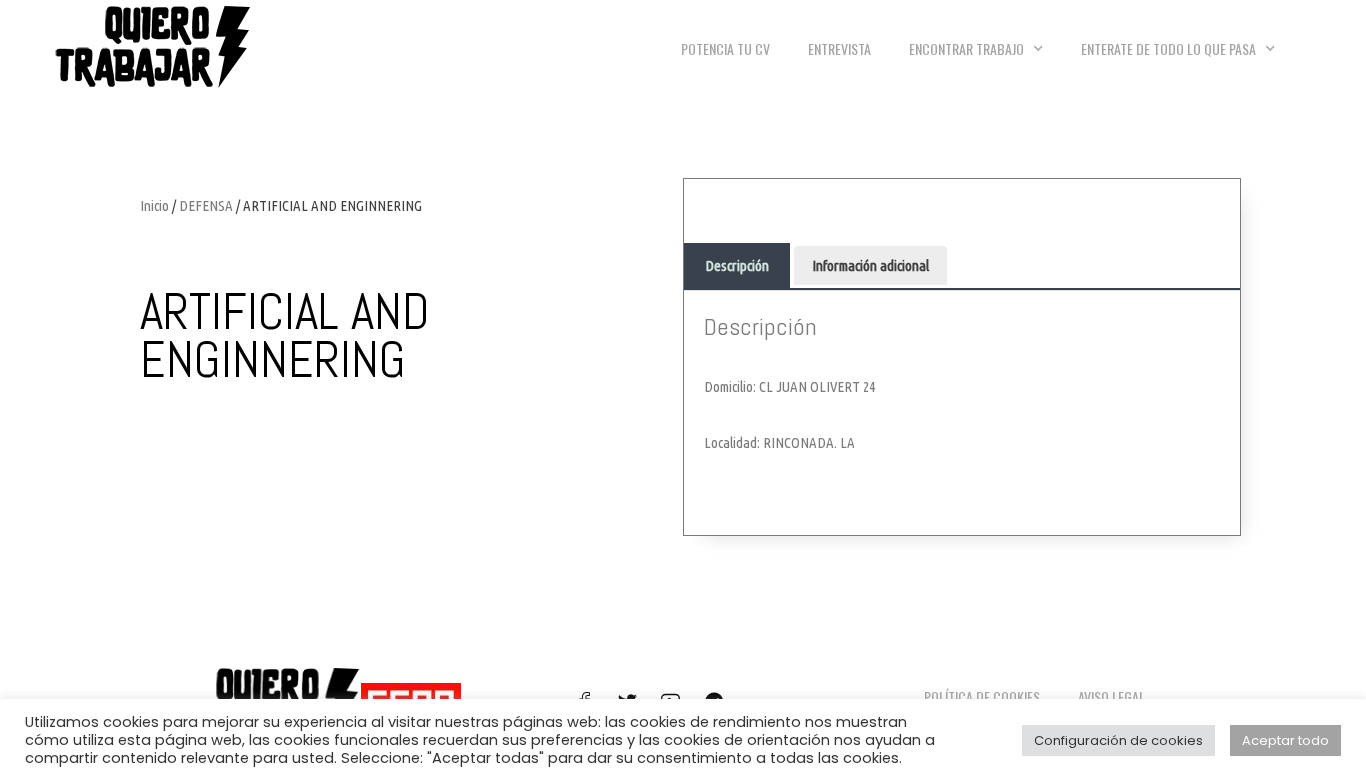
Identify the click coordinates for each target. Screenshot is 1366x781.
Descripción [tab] (737, 265)
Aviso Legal (1111, 696)
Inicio (154, 205)
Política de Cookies (982, 696)
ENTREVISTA (839, 48)
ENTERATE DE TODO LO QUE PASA (1168, 48)
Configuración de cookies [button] (1118, 740)
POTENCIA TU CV (725, 48)
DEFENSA (206, 205)
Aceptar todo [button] (1285, 740)
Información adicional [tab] (870, 265)
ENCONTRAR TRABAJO (966, 48)
